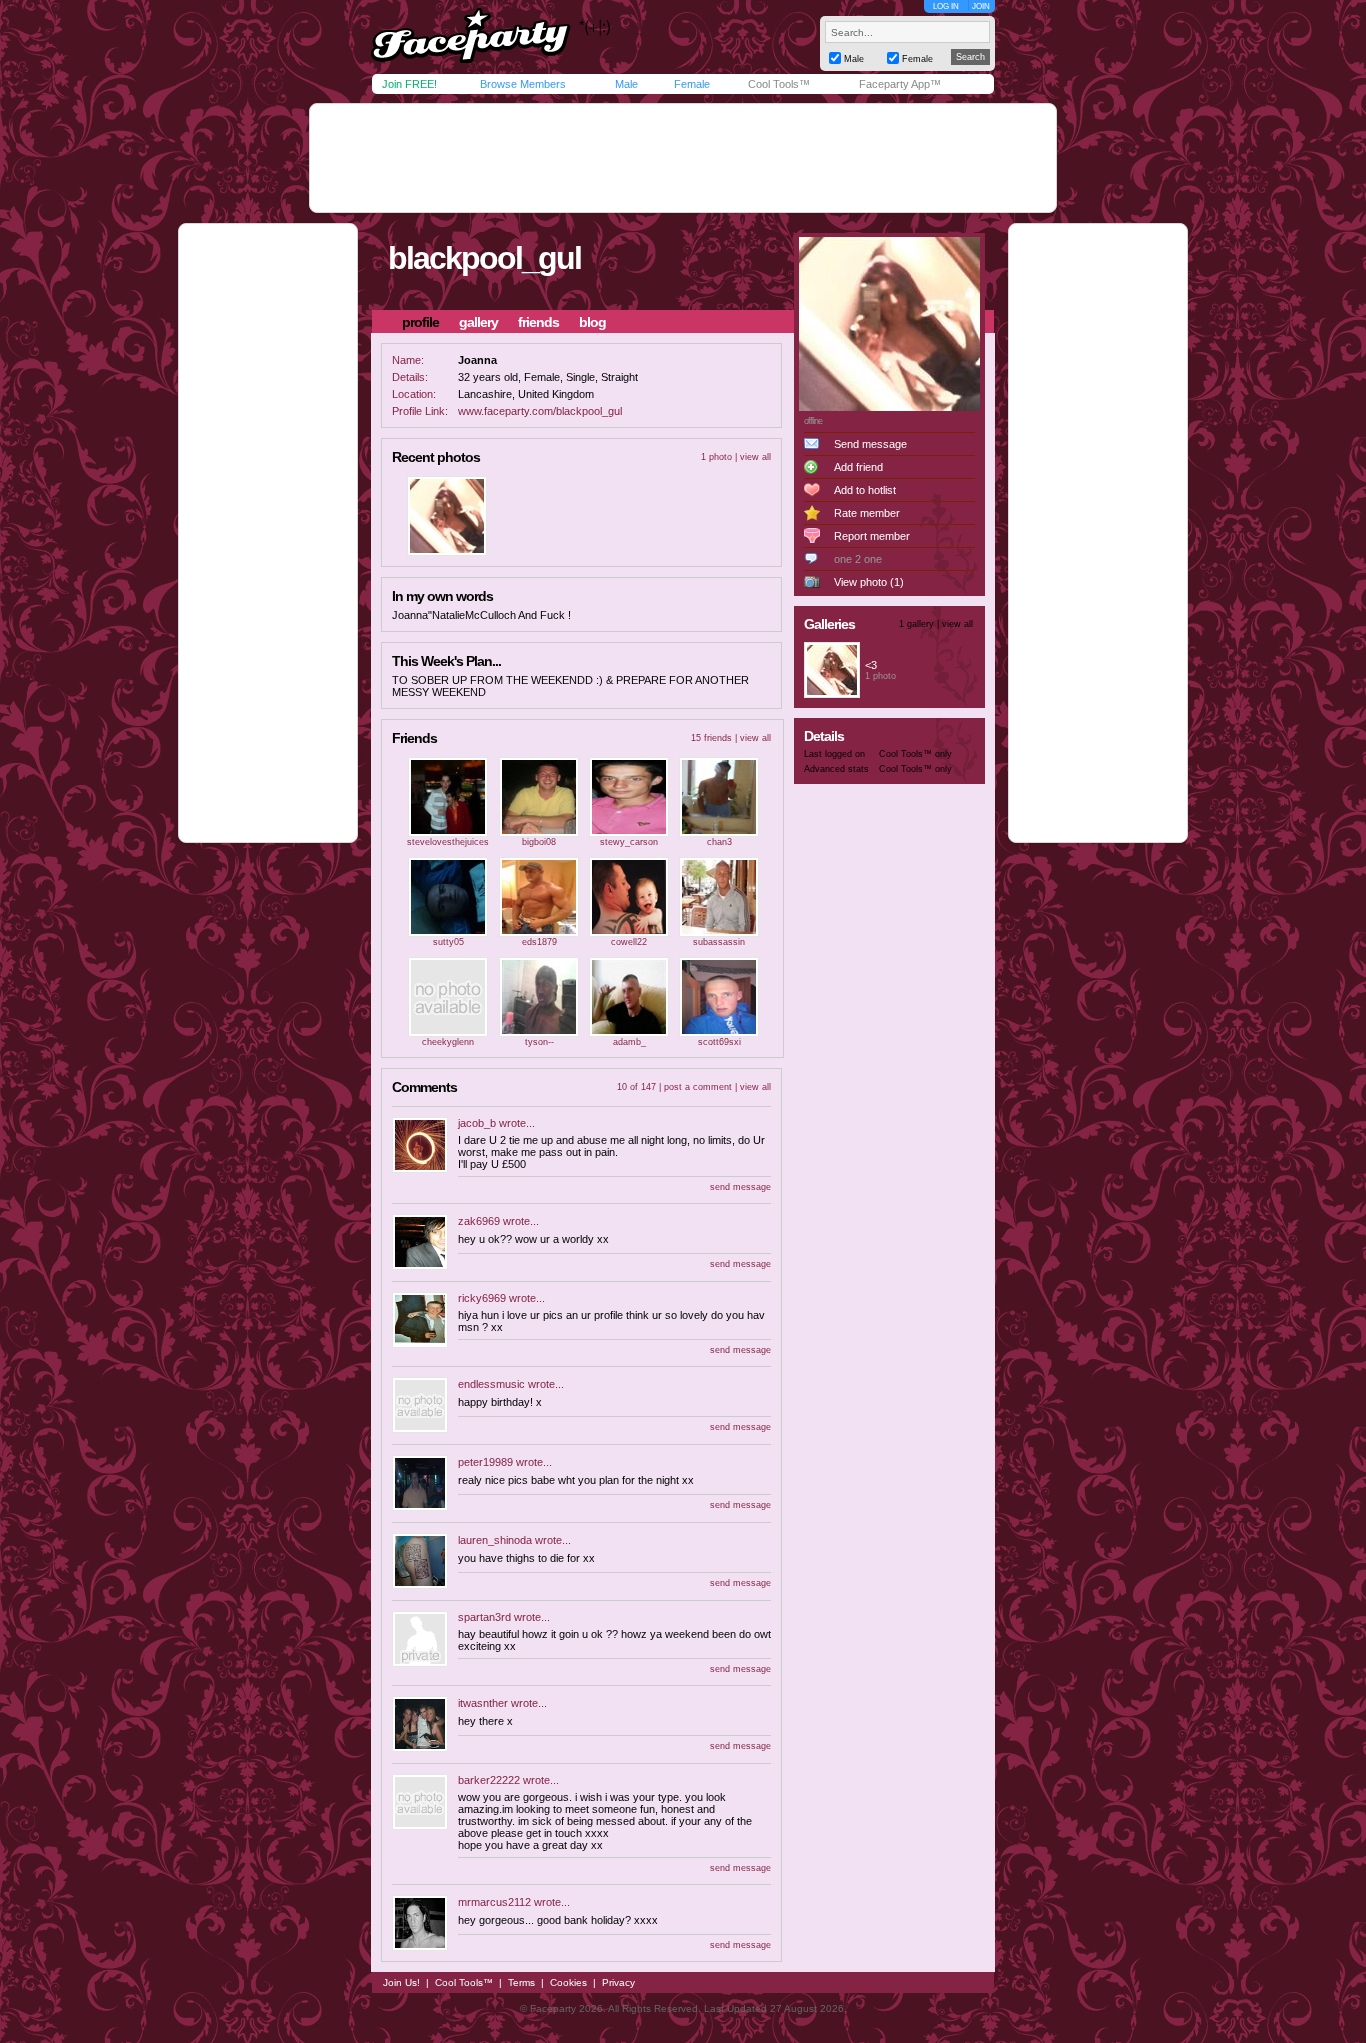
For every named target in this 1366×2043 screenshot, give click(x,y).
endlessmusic (491, 1384)
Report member (872, 536)
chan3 (719, 842)
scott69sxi (719, 1042)
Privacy (618, 1982)
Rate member (867, 513)
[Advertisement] (683, 158)
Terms (521, 1982)
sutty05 (448, 942)
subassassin (719, 942)
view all (755, 457)
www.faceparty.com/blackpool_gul (540, 411)
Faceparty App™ (900, 84)
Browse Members (523, 84)
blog (592, 322)
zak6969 (479, 1221)
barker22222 (489, 1780)
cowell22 (629, 942)
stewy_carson (629, 842)
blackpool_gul (484, 258)
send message (740, 1187)
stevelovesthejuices (448, 842)
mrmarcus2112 (494, 1902)
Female (692, 84)
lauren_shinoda (495, 1540)
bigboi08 (539, 842)
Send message (870, 444)
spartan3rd (484, 1617)
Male (626, 84)
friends (538, 322)
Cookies (568, 1982)
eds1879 (539, 942)
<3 (871, 665)
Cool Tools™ (779, 84)
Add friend (858, 467)
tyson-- (539, 1042)
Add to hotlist (865, 490)
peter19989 (485, 1462)
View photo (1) (869, 582)
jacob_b (477, 1123)
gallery (478, 322)
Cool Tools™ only (915, 754)
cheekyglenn (448, 1042)
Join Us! (401, 1982)
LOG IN (946, 6)
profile (420, 322)
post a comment (698, 1087)
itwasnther (483, 1703)
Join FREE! (409, 84)
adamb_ (629, 1042)
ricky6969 (482, 1298)
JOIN (981, 6)
